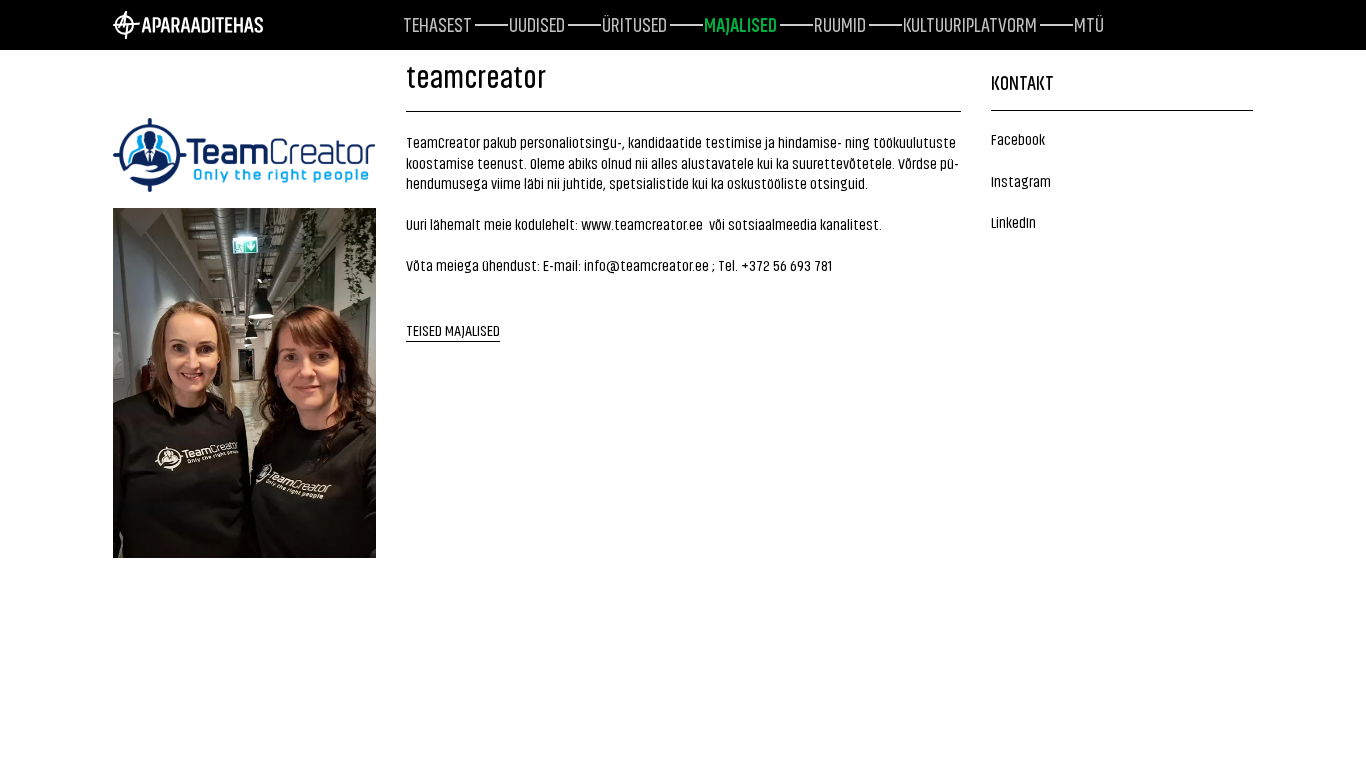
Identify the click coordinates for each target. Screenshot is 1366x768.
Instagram (1021, 180)
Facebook (1018, 138)
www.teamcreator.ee (642, 223)
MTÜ (1089, 23)
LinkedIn (1013, 221)
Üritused (634, 23)
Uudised (537, 23)
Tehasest (437, 23)
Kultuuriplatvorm (970, 23)
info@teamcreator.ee (646, 264)
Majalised (740, 23)
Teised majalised (453, 329)
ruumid (840, 23)
